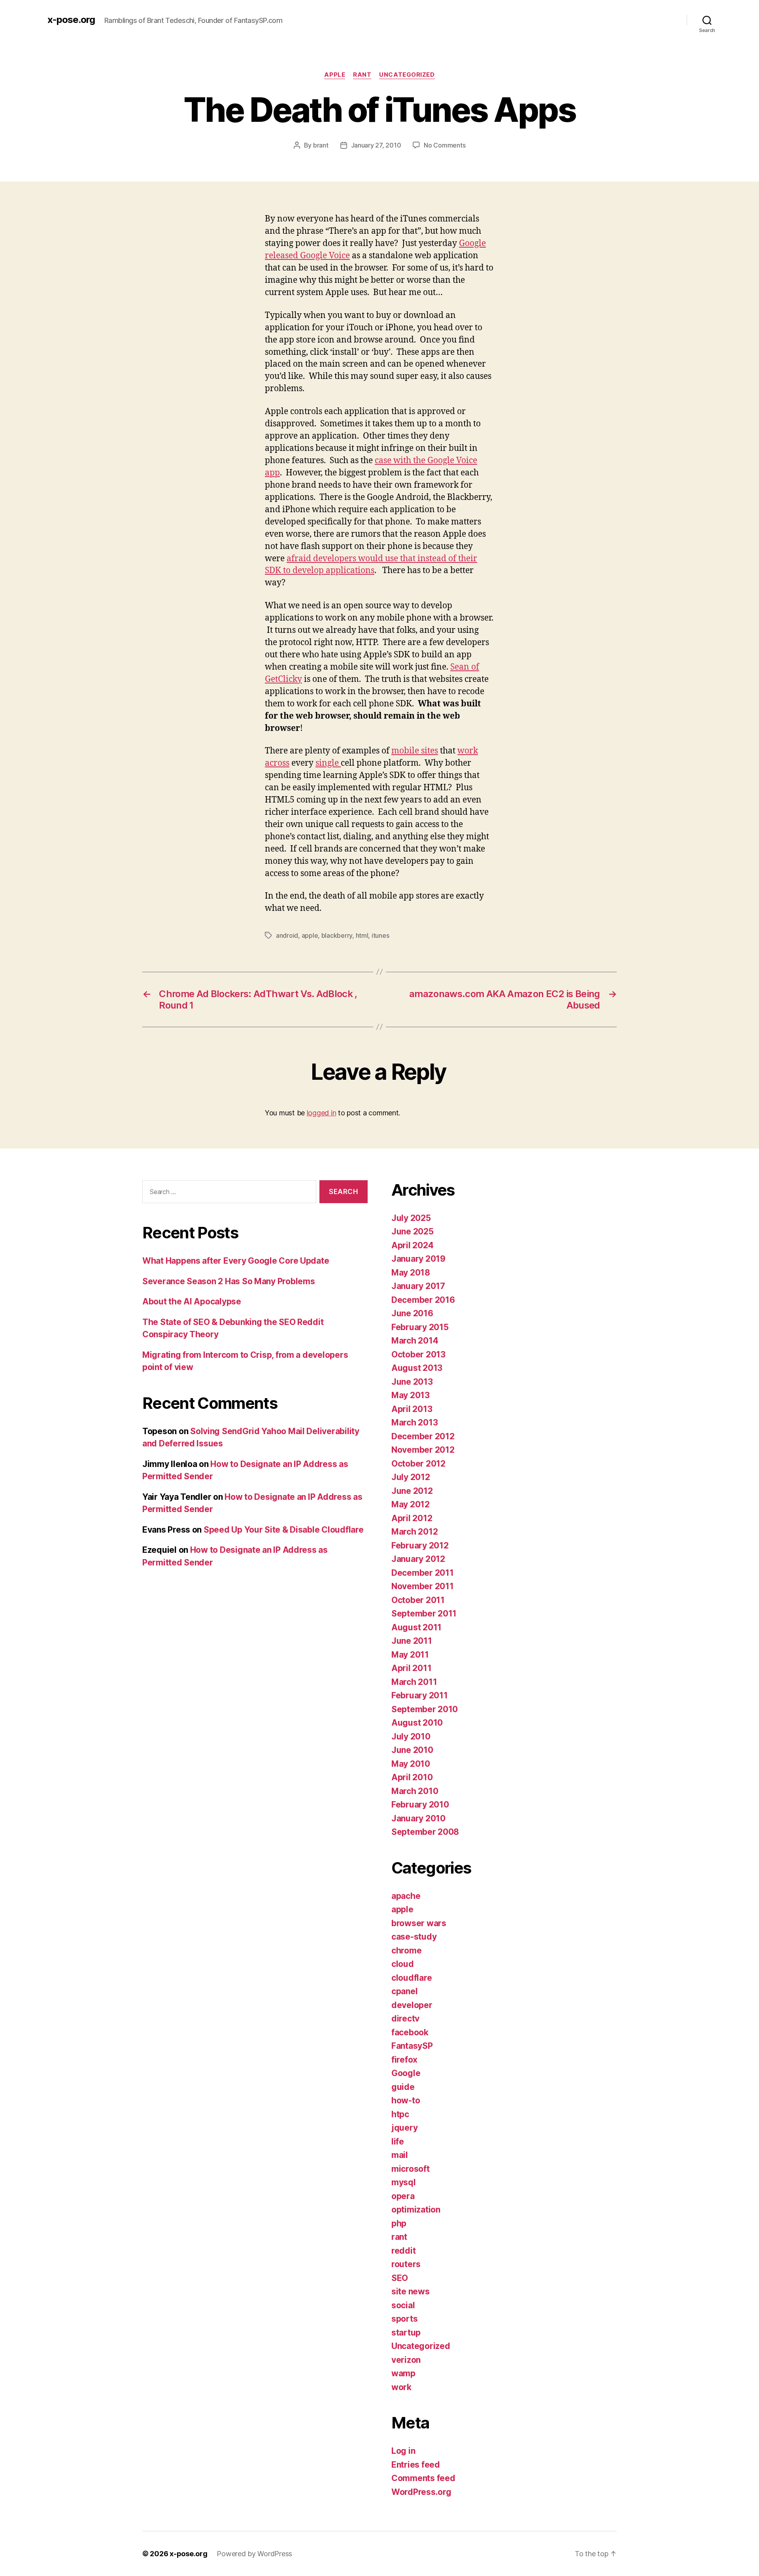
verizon (406, 2360)
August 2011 (416, 1627)
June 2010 (412, 1750)
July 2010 (411, 1737)
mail (400, 2155)
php (399, 2223)
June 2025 (413, 1231)
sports (404, 2319)
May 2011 (410, 1655)
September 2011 (424, 1614)
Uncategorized (407, 75)
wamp (403, 2373)
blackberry (337, 935)
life (398, 2142)
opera (403, 2196)
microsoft (411, 2169)
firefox (404, 2060)
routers (406, 2264)
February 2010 (420, 1805)
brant (321, 145)
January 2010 (418, 1818)
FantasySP (412, 2046)
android (287, 935)
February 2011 (420, 1695)
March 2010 (415, 1791)
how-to (406, 2100)
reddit (403, 2251)
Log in (403, 2451)
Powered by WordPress (254, 2554)
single (328, 763)
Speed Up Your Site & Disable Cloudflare (283, 1530)
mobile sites (415, 751)
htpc (400, 2114)
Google (406, 2073)
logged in (322, 1113)
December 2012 (423, 1436)
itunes (380, 935)
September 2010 (425, 1709)
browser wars (419, 1923)
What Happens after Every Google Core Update (236, 1261)
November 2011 (423, 1586)
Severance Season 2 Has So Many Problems (228, 1281)
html (362, 935)
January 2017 (418, 1286)
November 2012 (423, 1450)
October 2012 (418, 1464)
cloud (403, 1964)
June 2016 (412, 1313)
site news (411, 2291)
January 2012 (418, 1559)
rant (362, 75)
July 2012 (411, 1477)
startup (406, 2333)
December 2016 (423, 1300)
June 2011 (412, 1641)
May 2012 (411, 1504)
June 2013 (412, 1382)
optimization (416, 2210)
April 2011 (411, 1668)
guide (403, 2087)
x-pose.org (71, 20)
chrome (406, 1950)
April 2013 (412, 1409)
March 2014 (415, 1341)
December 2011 (423, 1573)
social (403, 2305)
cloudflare (412, 1978)
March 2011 (414, 1682)
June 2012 (412, 1491)
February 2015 (420, 1327)
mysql (404, 2182)
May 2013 (411, 1395)
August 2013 (417, 1368)
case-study (414, 1937)
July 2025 (411, 1218)
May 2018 (411, 1273)
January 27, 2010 (376, 145)
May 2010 (411, 1764)
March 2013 (414, 1422)
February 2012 (420, 1545)
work (401, 2387)
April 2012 (412, 1518)
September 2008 (425, 1832)
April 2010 (412, 1777)
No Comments (445, 145)
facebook (410, 2032)
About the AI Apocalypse (192, 1301)
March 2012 (414, 1532)
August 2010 (417, 1723)
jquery (404, 2128)
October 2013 (418, 1354)
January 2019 (418, 1259)
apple (335, 75)
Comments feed (423, 2478)
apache (406, 1896)
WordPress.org (421, 2492)
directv (405, 2019)
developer (412, 2005)
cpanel (404, 1991)
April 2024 (412, 1245)
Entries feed (416, 2465)
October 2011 (418, 1600)
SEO (400, 2278)
